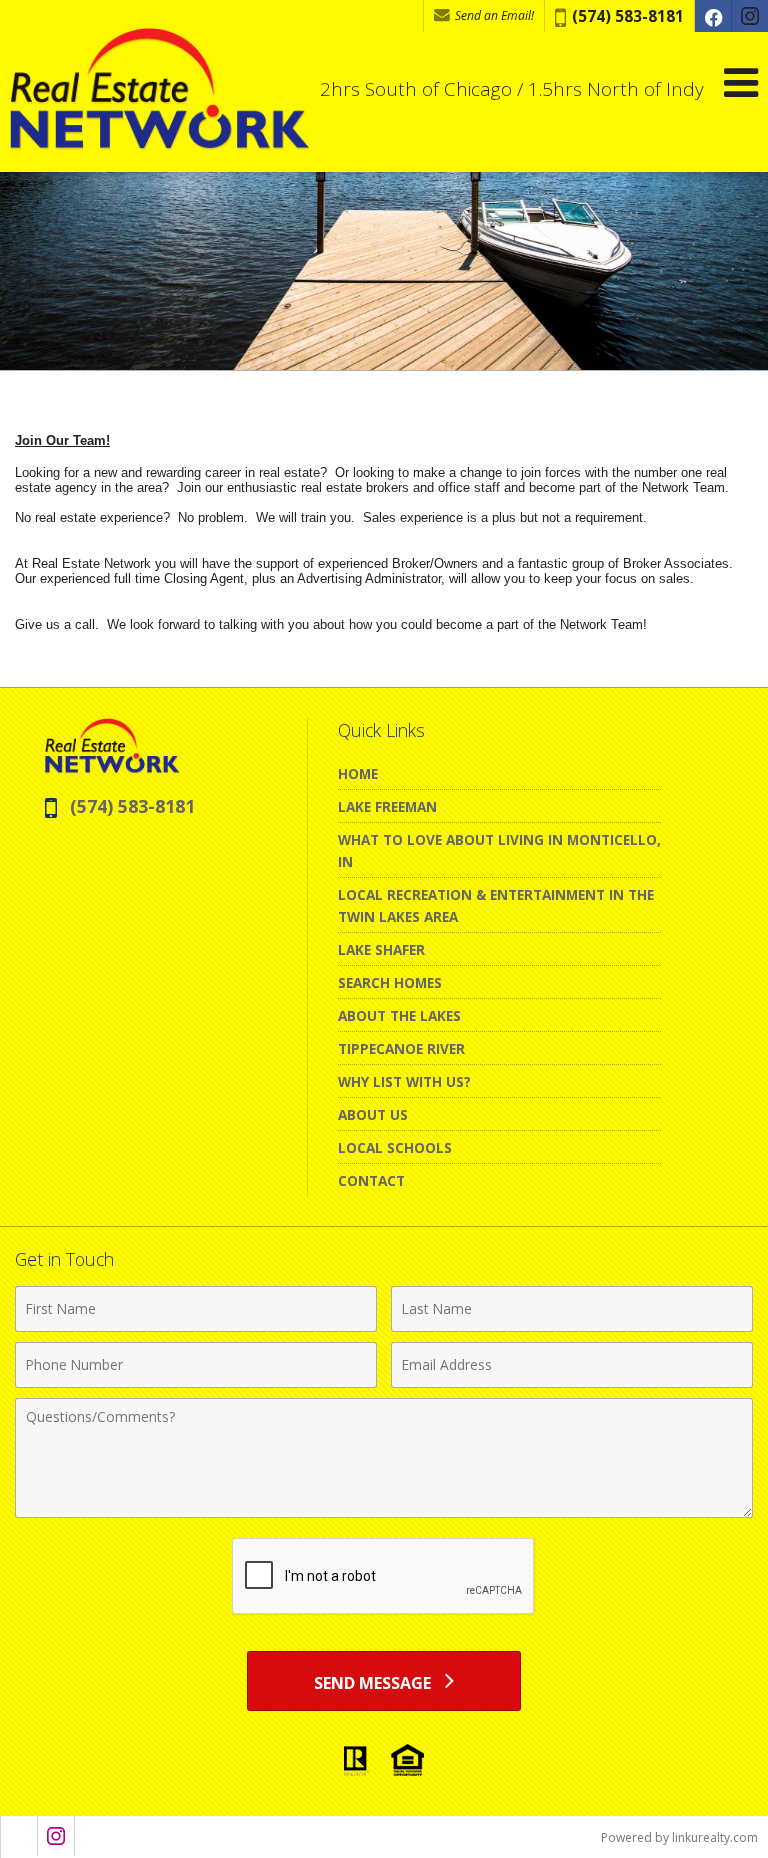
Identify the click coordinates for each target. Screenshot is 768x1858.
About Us (373, 1114)
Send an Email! (493, 15)
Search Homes (390, 982)
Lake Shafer (381, 949)
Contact (371, 1180)
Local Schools (395, 1147)
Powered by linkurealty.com (679, 1837)
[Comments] (384, 1512)
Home (358, 773)
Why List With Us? (404, 1081)
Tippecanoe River (401, 1048)
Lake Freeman (387, 806)
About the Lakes (399, 1015)
